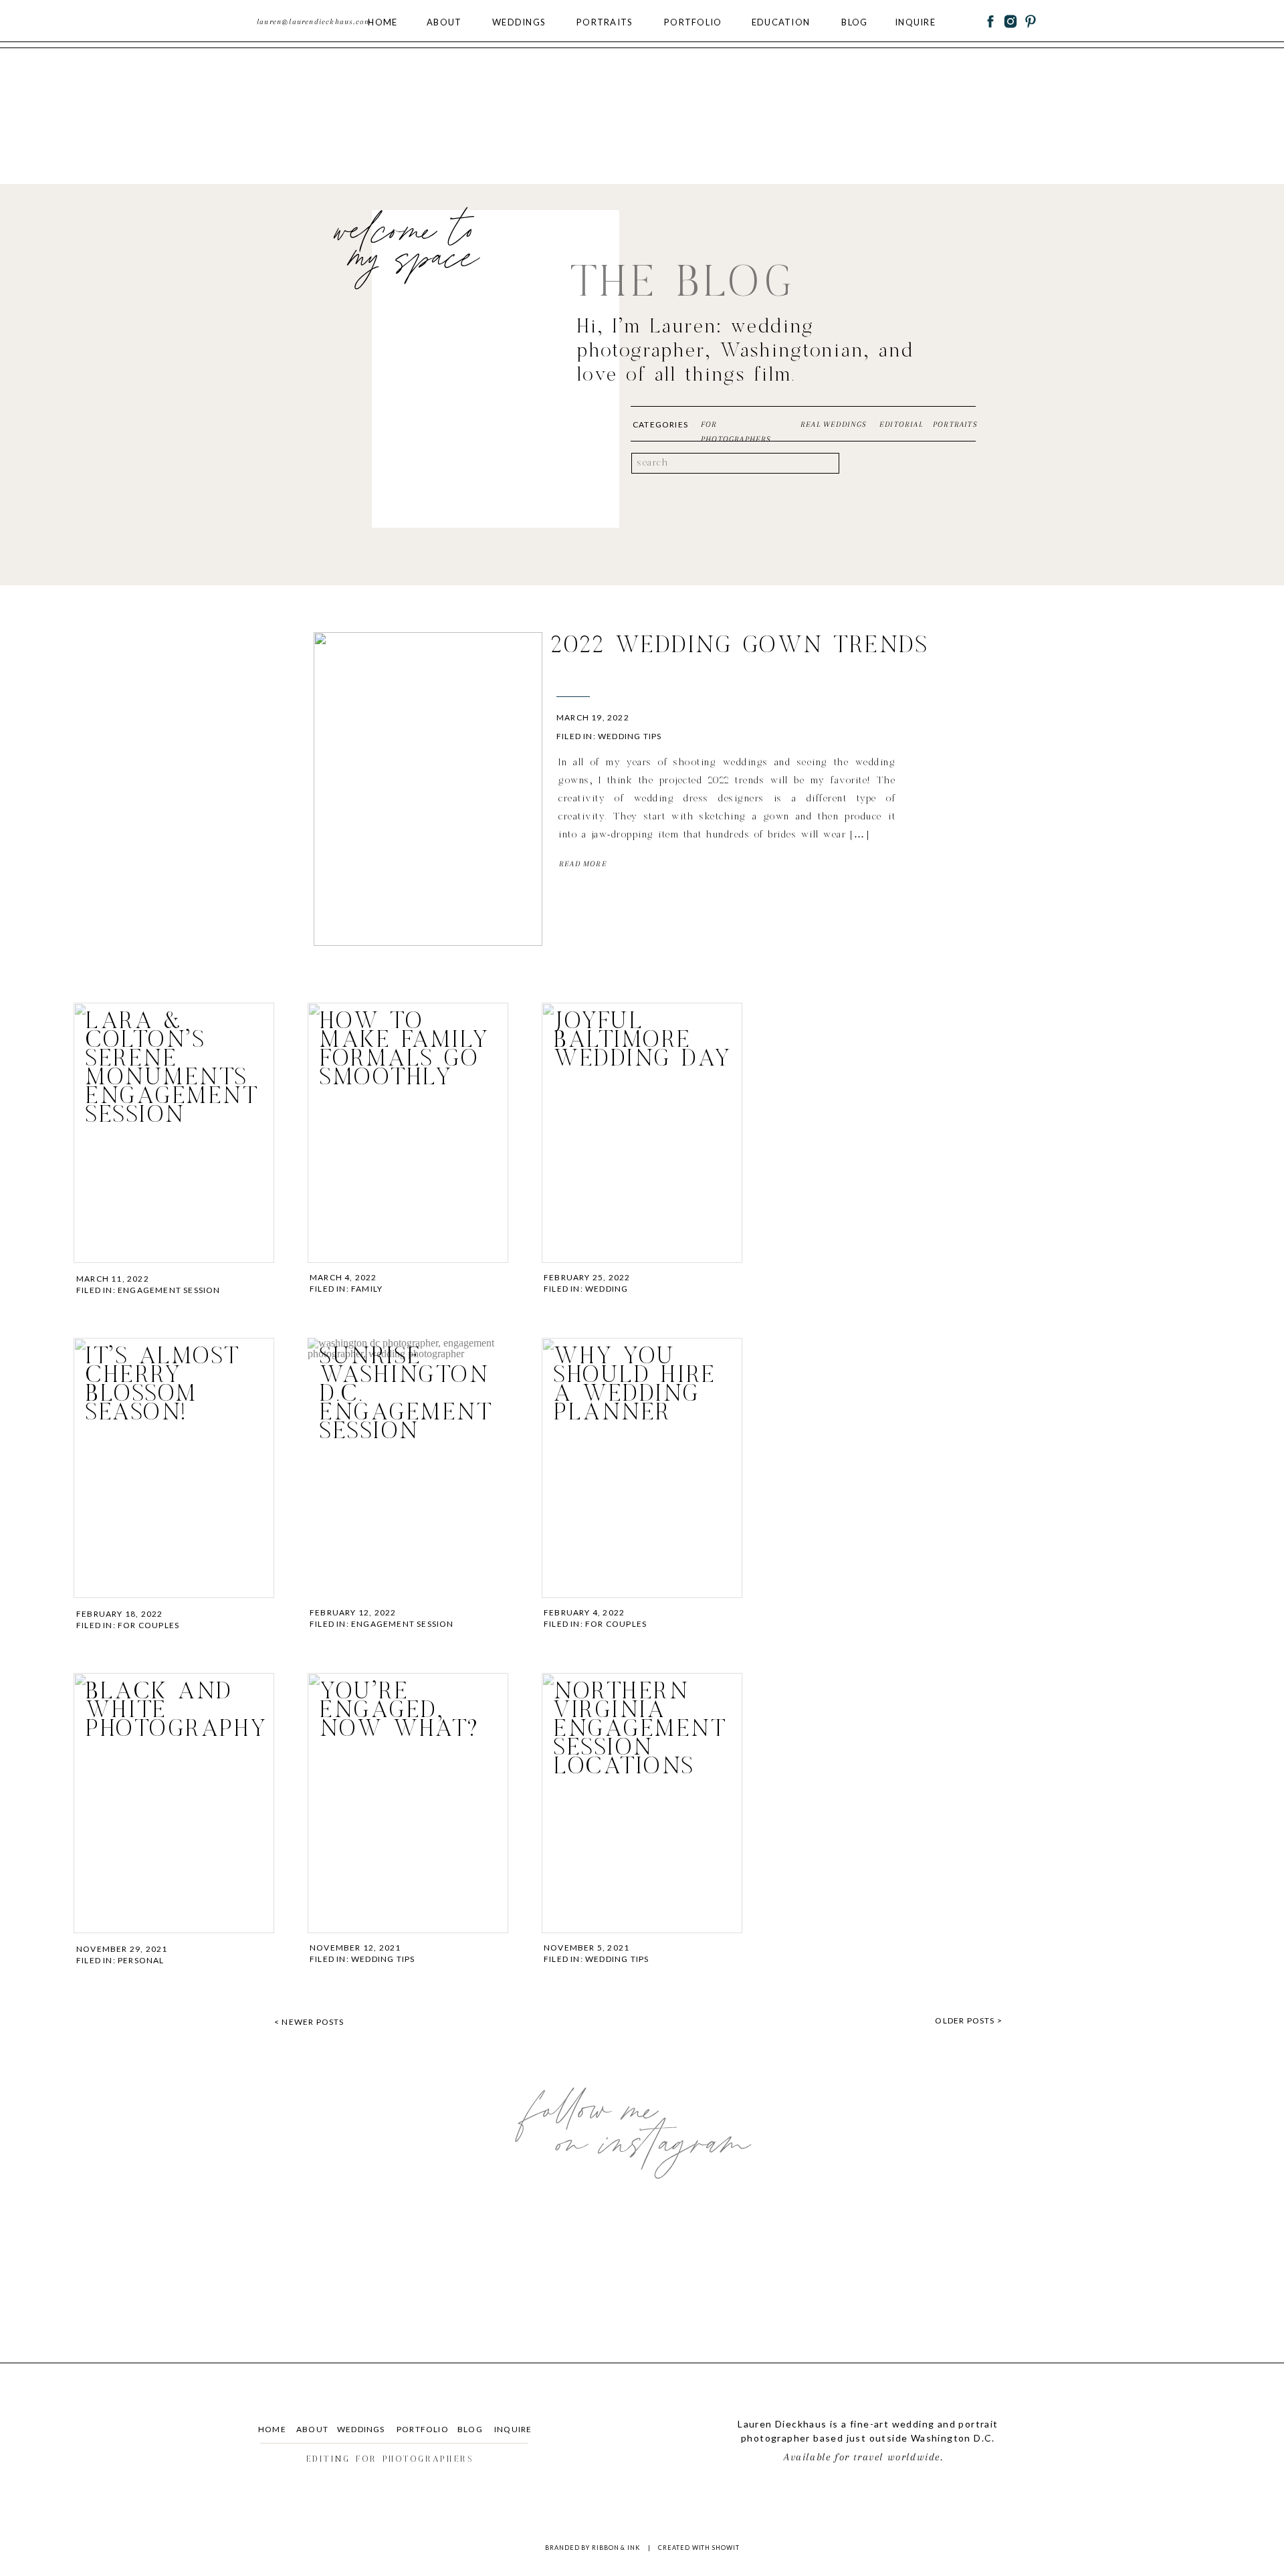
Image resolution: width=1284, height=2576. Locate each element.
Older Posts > (969, 2020)
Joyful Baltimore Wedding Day (642, 1041)
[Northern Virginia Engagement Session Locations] (642, 1803)
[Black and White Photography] (174, 1803)
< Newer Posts (309, 2022)
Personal (141, 1960)
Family (367, 1289)
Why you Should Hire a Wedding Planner (635, 1385)
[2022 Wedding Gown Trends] (428, 789)
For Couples (148, 1625)
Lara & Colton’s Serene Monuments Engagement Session (172, 1069)
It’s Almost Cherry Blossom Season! (163, 1385)
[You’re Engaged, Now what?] (408, 1803)
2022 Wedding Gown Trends (740, 646)
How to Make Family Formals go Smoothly (404, 1050)
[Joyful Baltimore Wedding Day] (642, 1133)
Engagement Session (169, 1290)
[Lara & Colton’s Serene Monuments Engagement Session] (174, 1133)
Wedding (607, 1289)
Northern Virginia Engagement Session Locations (640, 1729)
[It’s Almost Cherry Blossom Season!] (174, 1468)
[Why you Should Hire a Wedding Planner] (642, 1468)
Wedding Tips (630, 736)
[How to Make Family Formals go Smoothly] (408, 1133)
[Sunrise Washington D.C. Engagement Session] (408, 1468)
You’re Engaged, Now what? (400, 1711)
